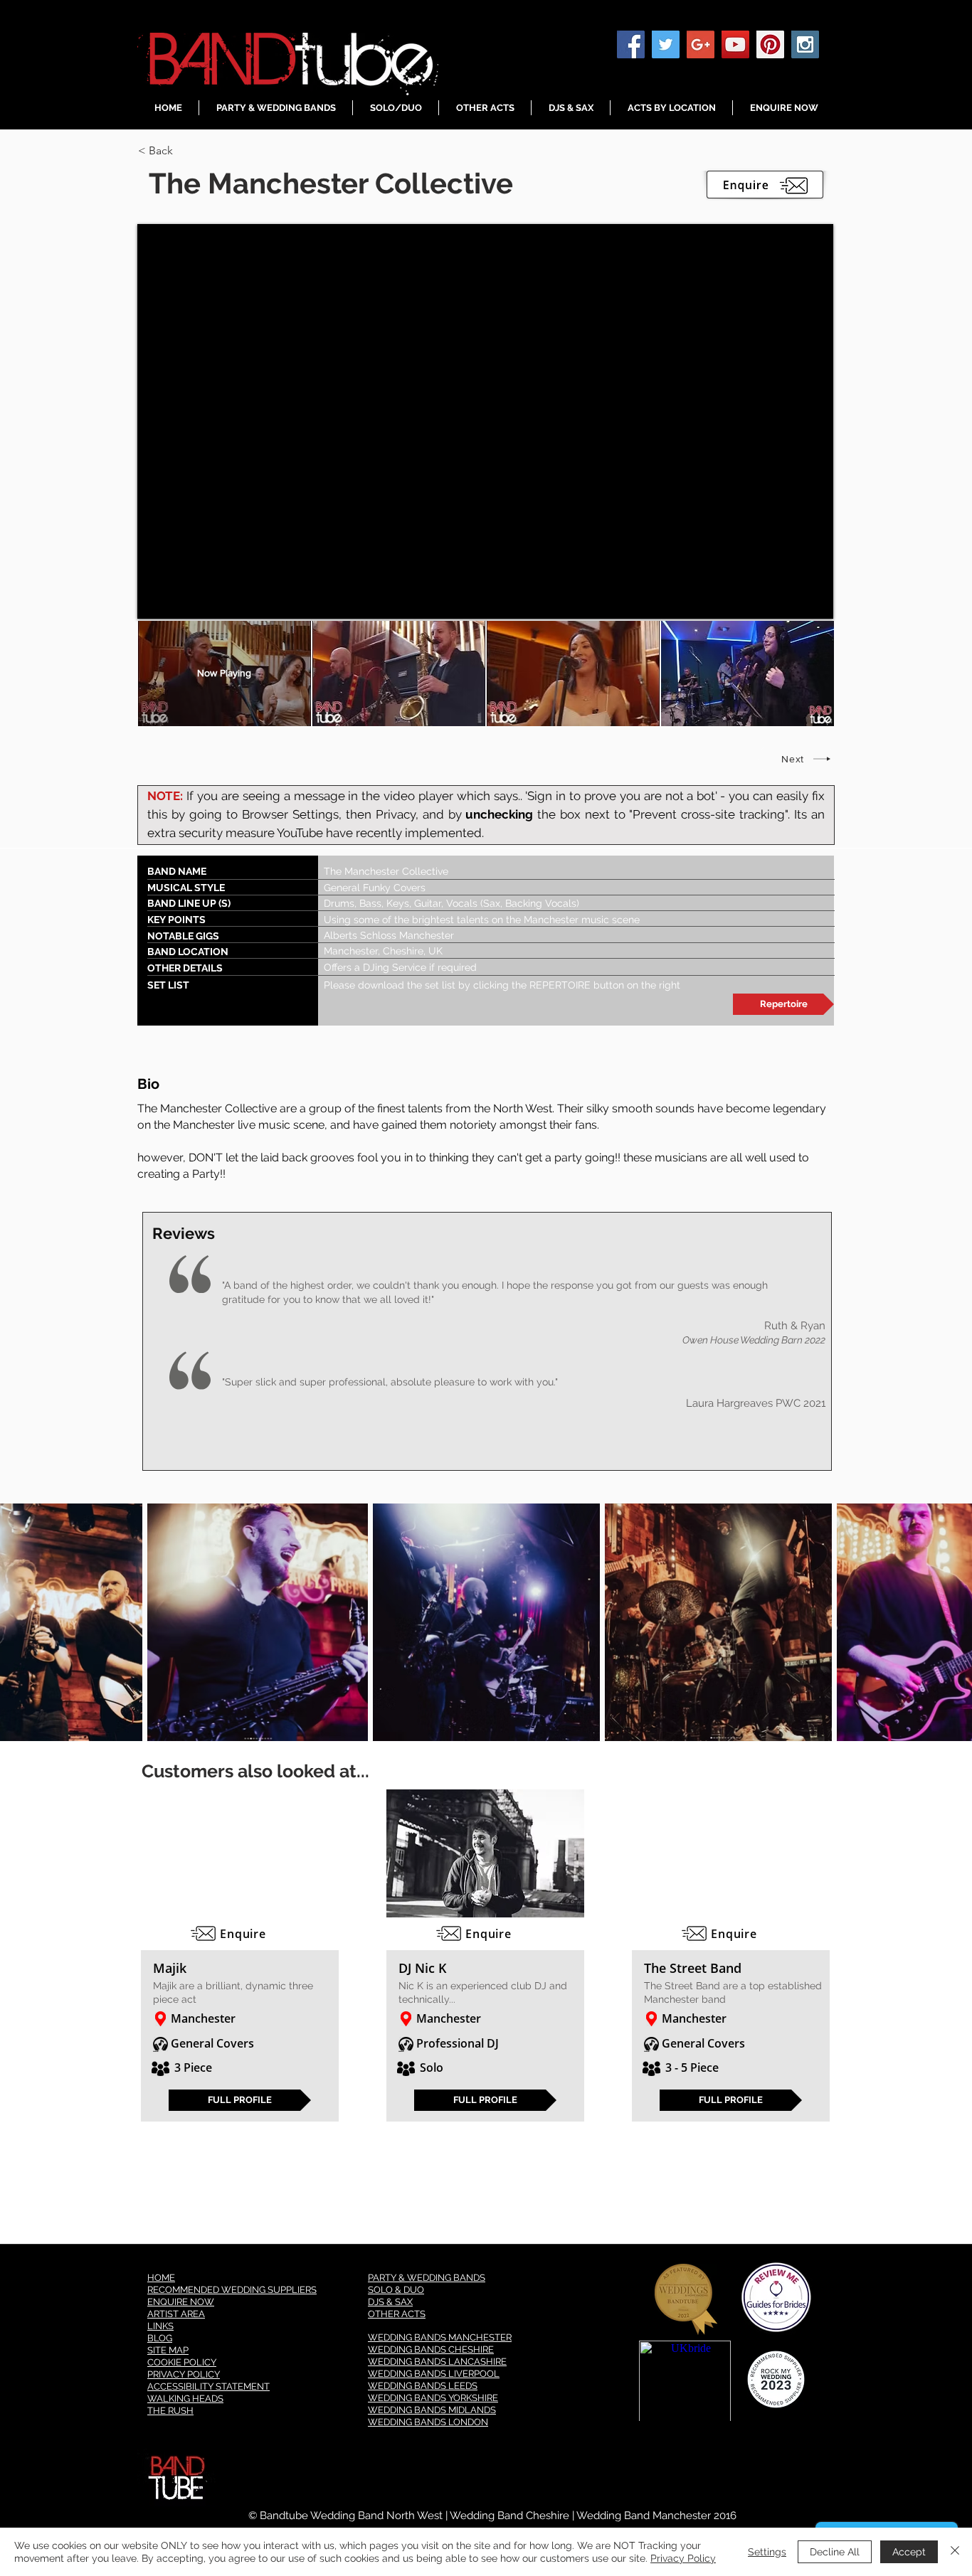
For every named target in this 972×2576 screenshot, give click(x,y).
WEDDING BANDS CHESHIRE (431, 2349)
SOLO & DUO (396, 2290)
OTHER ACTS (397, 2314)
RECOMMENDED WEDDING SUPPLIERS (232, 2290)
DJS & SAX (390, 2302)
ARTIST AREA (176, 2314)
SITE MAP (168, 2350)
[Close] (955, 2552)
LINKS (160, 2326)
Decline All (835, 2552)
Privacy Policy (683, 2558)
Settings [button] (767, 2552)
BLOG (160, 2338)
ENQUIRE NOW (181, 2302)
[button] (783, 1004)
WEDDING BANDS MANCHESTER (440, 2337)
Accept (909, 2552)
